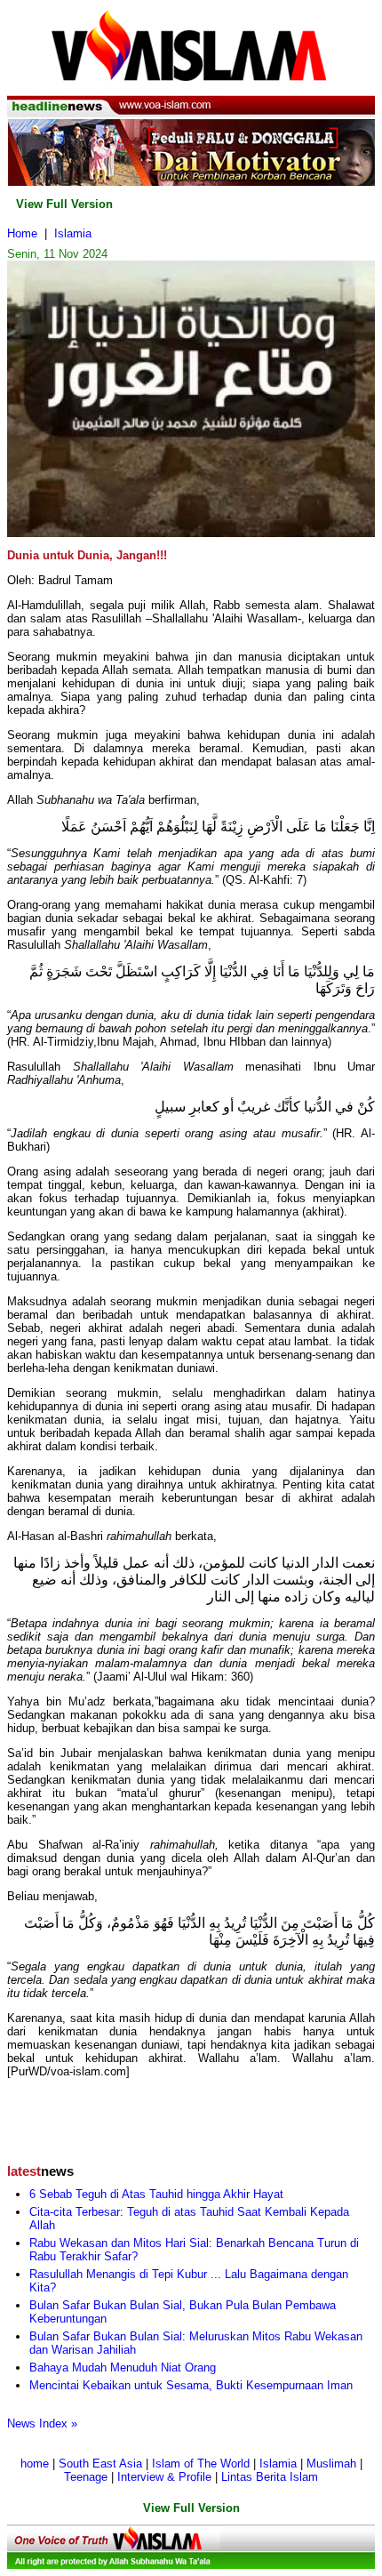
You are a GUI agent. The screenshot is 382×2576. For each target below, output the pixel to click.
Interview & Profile (164, 2477)
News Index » (42, 2424)
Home (22, 233)
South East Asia (100, 2464)
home (35, 2464)
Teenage (86, 2477)
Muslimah (331, 2464)
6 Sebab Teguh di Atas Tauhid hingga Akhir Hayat (156, 2194)
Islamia (73, 233)
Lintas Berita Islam (270, 2477)
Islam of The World (201, 2464)
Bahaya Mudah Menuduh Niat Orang (123, 2367)
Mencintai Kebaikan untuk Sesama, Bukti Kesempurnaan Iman (191, 2385)
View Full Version (64, 204)
